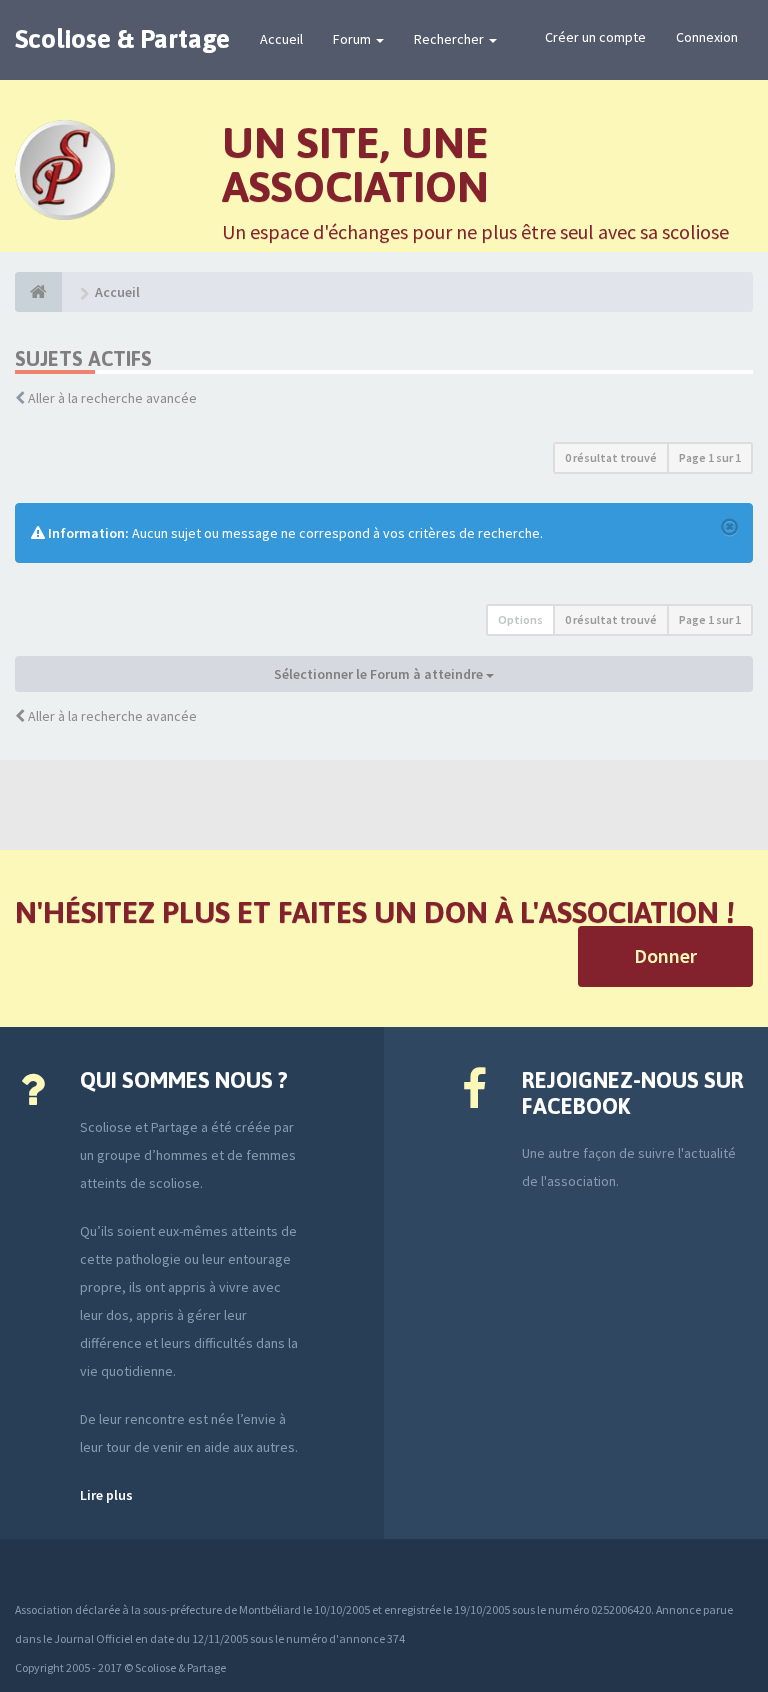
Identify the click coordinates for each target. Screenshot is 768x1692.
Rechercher (450, 39)
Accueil (281, 39)
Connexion (707, 37)
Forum (353, 39)
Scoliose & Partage (122, 39)
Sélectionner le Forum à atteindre (380, 674)
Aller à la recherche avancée (112, 398)
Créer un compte (595, 37)
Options (520, 619)
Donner (665, 955)
